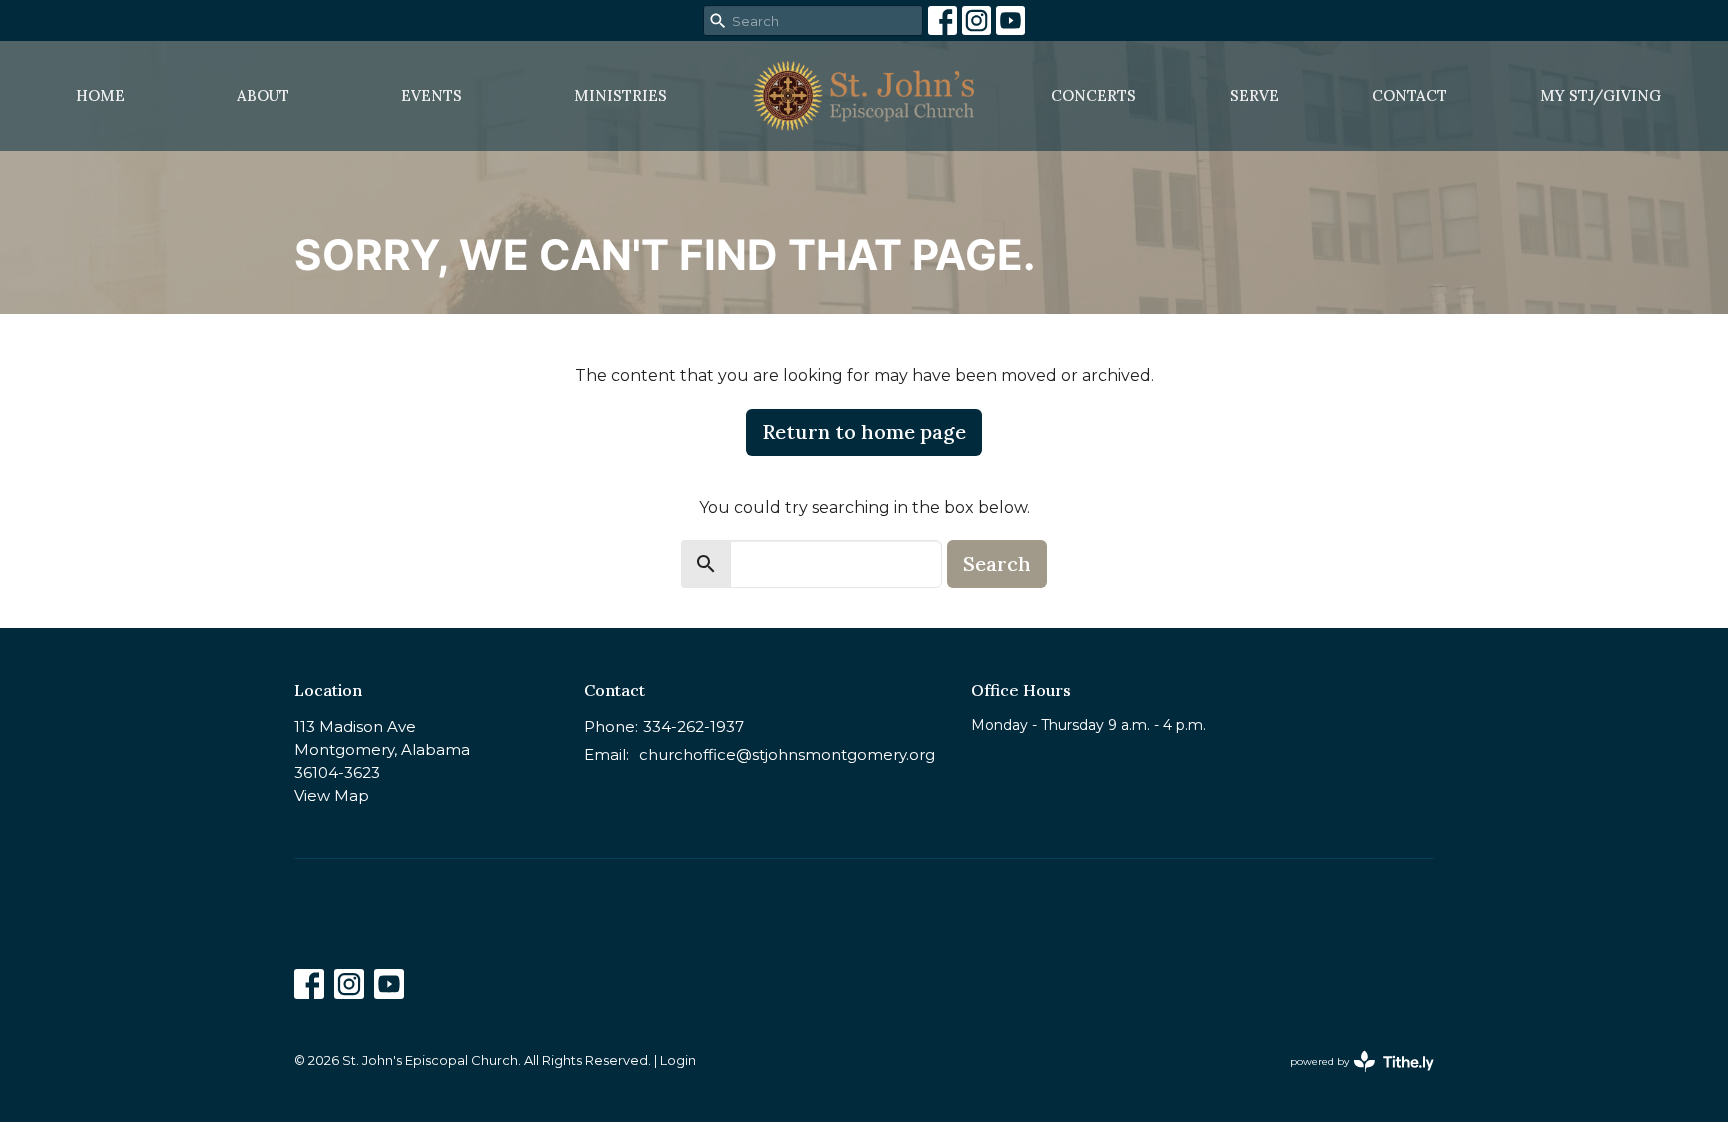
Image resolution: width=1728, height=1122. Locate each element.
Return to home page (864, 431)
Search (997, 563)
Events (431, 95)
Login (678, 1060)
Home (100, 95)
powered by (1352, 1078)
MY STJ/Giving (1600, 95)
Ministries (620, 95)
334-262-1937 (693, 726)
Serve (1254, 95)
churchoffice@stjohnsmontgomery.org (787, 754)
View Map (331, 795)
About (263, 95)
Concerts (1093, 95)
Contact (1409, 95)
